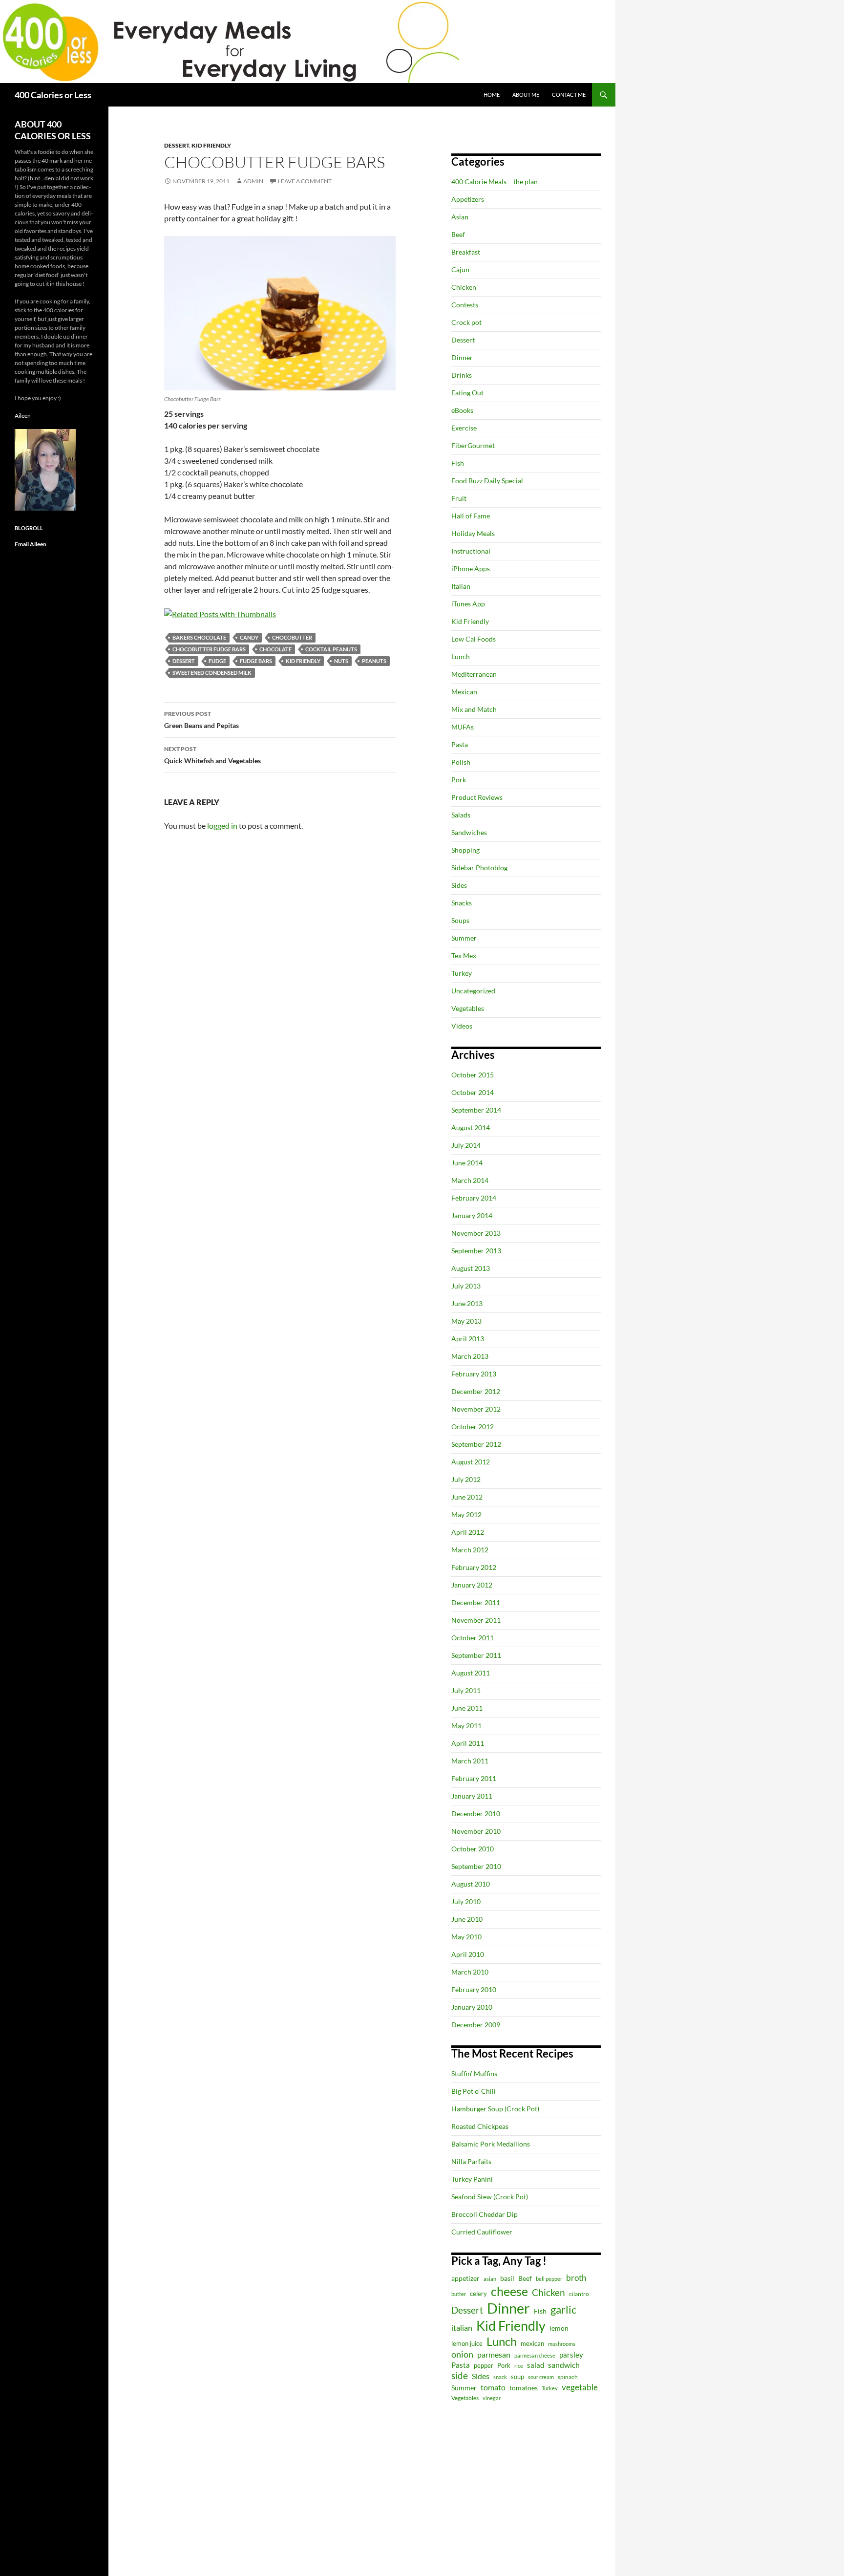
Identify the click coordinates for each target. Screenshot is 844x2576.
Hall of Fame (471, 516)
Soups (460, 920)
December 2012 (476, 1391)
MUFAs (463, 727)
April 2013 (468, 1339)
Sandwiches (469, 832)
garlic (563, 2309)
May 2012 (466, 1514)
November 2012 (476, 1409)
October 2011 (473, 1638)
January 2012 (472, 1585)
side (460, 2375)
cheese (509, 2291)
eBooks (462, 410)
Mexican (464, 692)
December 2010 (476, 1814)
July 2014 (466, 1145)
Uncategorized (473, 991)
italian (462, 2328)
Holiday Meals (473, 533)
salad (536, 2365)
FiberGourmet (473, 445)
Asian (460, 217)
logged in (222, 826)
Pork (459, 780)
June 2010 (467, 1919)
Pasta (460, 744)
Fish (458, 463)
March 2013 (470, 1356)
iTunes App (468, 604)
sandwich (564, 2365)
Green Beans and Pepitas (201, 720)
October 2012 (473, 1427)
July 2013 (466, 1286)
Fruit (459, 498)
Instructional (471, 551)
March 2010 (470, 1972)
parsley (571, 2355)
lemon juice (467, 2344)
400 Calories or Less (53, 95)
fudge (217, 661)
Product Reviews (477, 797)
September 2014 (476, 1110)
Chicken (464, 287)
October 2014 (473, 1092)
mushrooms (562, 2344)
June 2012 (467, 1497)
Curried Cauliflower (482, 2232)
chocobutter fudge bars (209, 649)
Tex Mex (464, 955)
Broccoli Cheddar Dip (485, 2214)
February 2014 (474, 1198)
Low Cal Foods (474, 639)
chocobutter (292, 637)
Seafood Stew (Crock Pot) (490, 2197)
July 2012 (466, 1479)
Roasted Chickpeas (480, 2126)
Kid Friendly (211, 145)
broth (576, 2278)
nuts (341, 661)
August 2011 (471, 1673)
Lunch (461, 656)
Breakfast (466, 252)
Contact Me (569, 95)
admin (253, 181)
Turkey (462, 973)
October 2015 (473, 1075)
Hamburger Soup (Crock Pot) (495, 2109)
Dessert (177, 145)
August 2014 (471, 1127)
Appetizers (468, 199)
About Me (526, 95)
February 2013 (474, 1374)
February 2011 (474, 1778)
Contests (465, 305)
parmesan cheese (535, 2355)
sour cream (541, 2377)
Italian (461, 586)
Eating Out (467, 393)
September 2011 (476, 1655)
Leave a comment (305, 181)
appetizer (465, 2278)
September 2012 (476, 1444)
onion (462, 2354)
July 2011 (466, 1690)
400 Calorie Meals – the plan (495, 182)
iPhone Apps (471, 569)
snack (500, 2377)
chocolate (275, 649)
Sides (459, 885)
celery (478, 2294)
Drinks (462, 375)
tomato (493, 2387)
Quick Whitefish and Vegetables (212, 755)
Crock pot (466, 322)
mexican (532, 2344)
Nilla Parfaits (471, 2161)
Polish (461, 762)
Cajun (460, 269)
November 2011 (476, 1620)
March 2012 (470, 1550)
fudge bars (256, 661)
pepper (484, 2365)
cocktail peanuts (331, 649)
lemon (559, 2328)
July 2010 (466, 1901)
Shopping (465, 850)
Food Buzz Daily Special (487, 481)
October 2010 (473, 1849)
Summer (464, 938)
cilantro (579, 2294)
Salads (461, 815)
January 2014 (472, 1215)
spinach (568, 2377)
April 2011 (468, 1743)
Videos (462, 1026)
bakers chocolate (199, 637)
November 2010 (476, 1831)
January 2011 (472, 1796)
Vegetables (468, 1008)
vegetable (580, 2387)
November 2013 (476, 1233)
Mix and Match (474, 709)
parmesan (494, 2354)
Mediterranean (474, 674)
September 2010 (476, 1866)
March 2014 (470, 1180)
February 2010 (474, 1989)
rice (519, 2366)
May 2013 (466, 1321)
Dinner (462, 357)
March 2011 (470, 1761)
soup (517, 2377)
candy (249, 637)
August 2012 (471, 1462)
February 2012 (474, 1567)
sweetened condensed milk (212, 673)
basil (507, 2278)
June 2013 (467, 1303)
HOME (492, 95)
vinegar (492, 2398)
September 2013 (476, 1251)
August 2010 (471, 1884)
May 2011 (466, 1726)
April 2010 (468, 1954)
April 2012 (468, 1532)
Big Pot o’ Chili (474, 2091)
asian (490, 2279)
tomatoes (524, 2388)
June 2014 (467, 1163)
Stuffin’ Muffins (474, 2073)
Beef (458, 234)
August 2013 (471, 1268)
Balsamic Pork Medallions (491, 2144)
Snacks (462, 903)
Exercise (464, 428)
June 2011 (467, 1708)
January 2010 (472, 2007)
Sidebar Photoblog (479, 868)
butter (459, 2294)
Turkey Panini (472, 2179)
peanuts (374, 661)
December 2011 (476, 1602)
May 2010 (466, 1937)
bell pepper (549, 2279)
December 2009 (476, 2025)
